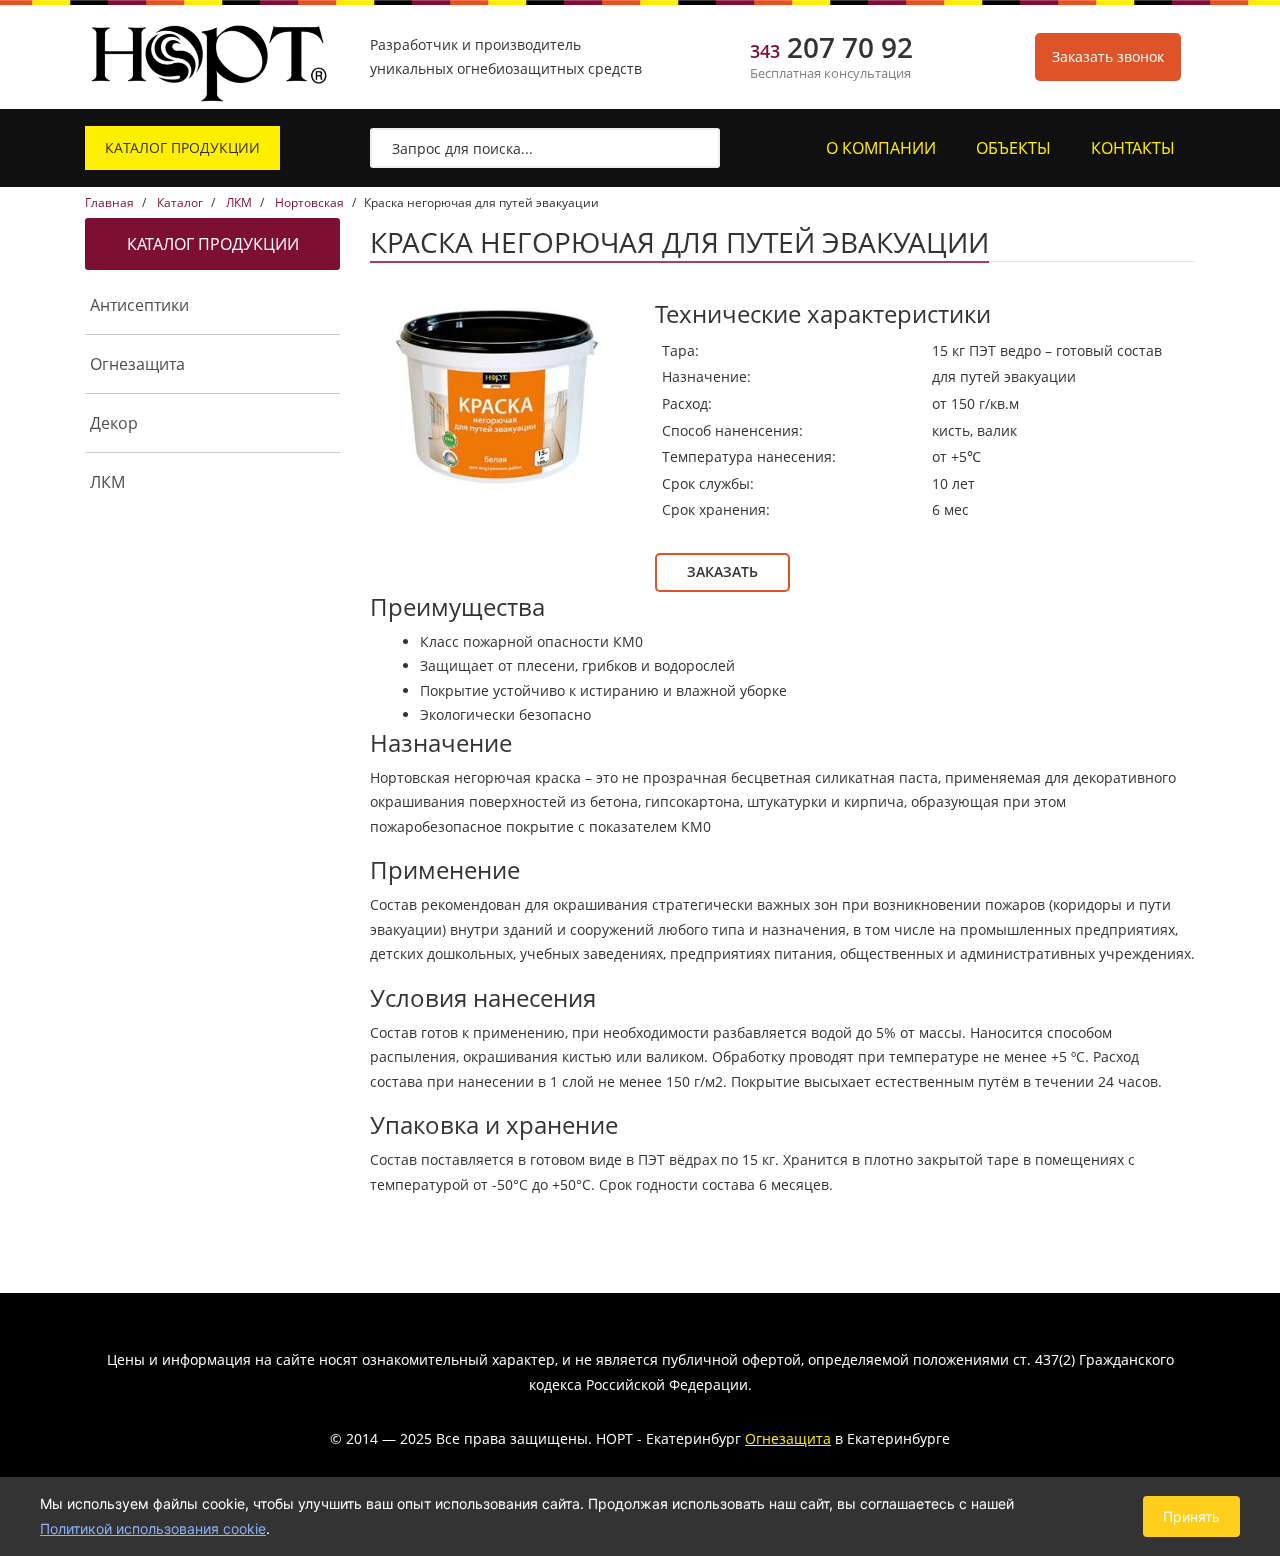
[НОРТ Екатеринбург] (210, 57)
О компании (881, 148)
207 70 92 (831, 50)
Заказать (722, 571)
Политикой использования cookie (153, 1528)
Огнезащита (788, 1438)
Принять (1191, 1516)
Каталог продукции (182, 147)
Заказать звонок (1108, 56)
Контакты (1133, 148)
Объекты (1013, 148)
